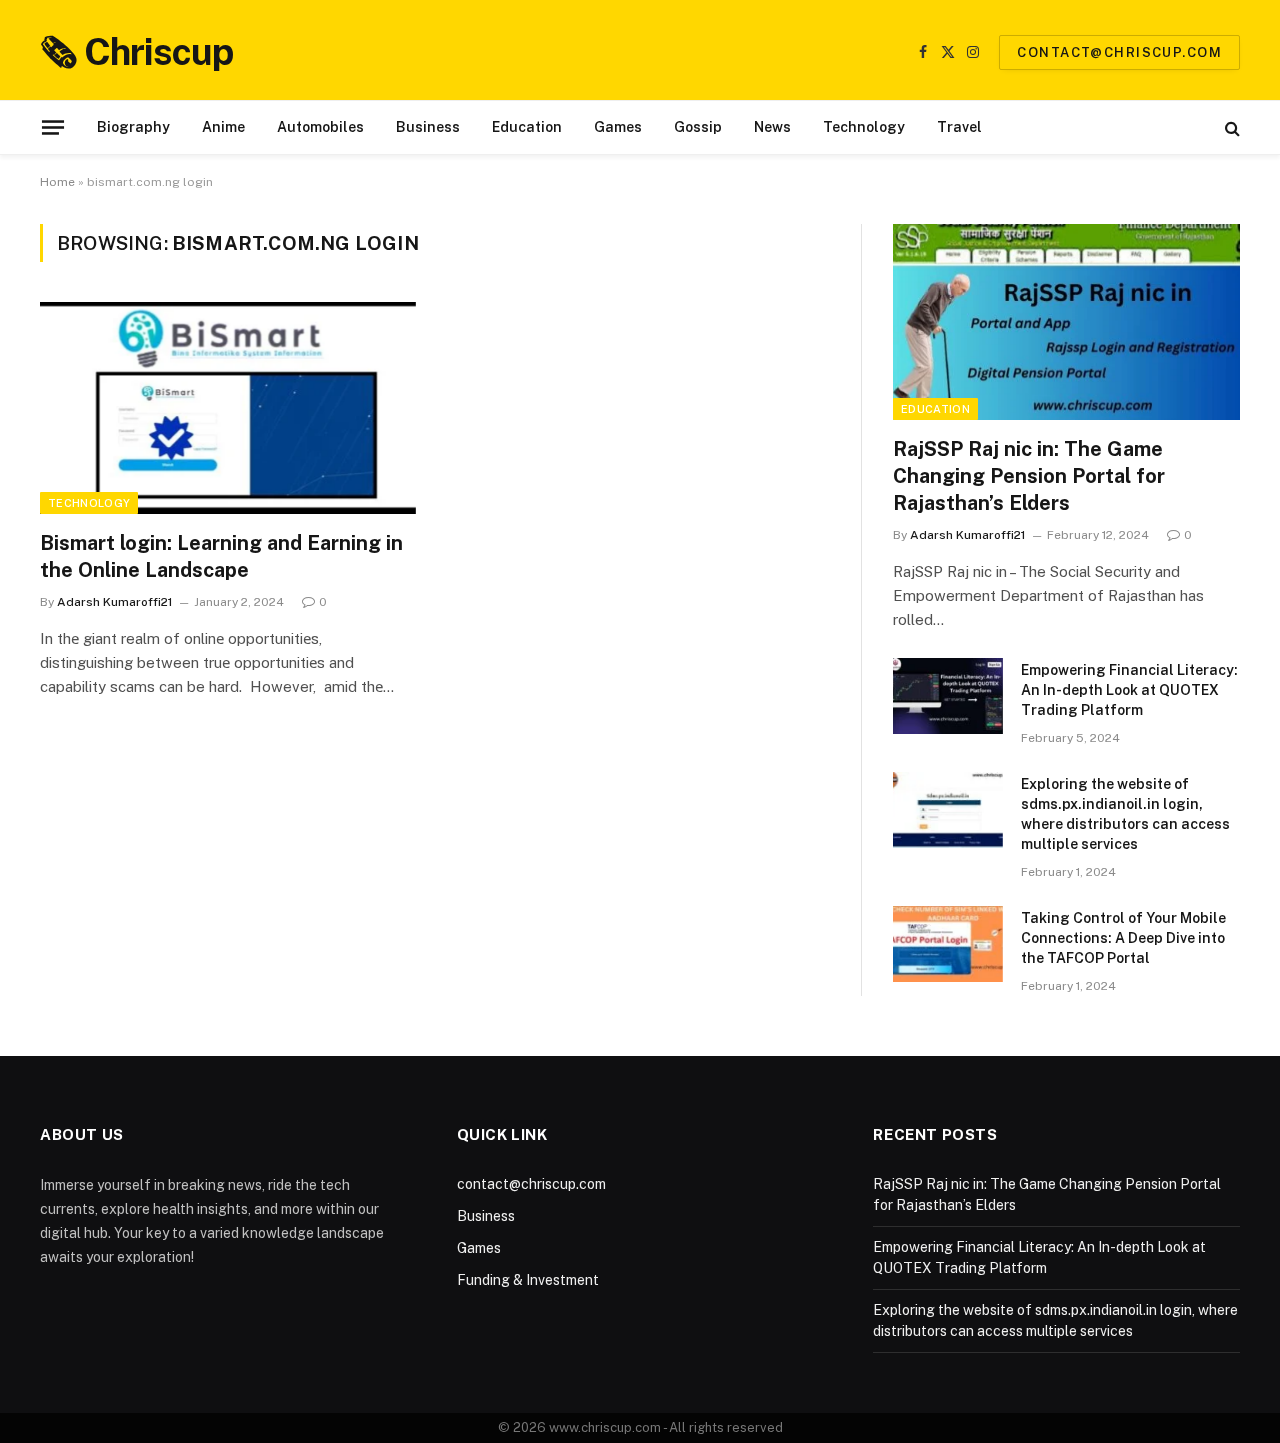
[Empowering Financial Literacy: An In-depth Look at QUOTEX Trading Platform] (948, 696)
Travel (959, 127)
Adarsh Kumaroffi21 (115, 602)
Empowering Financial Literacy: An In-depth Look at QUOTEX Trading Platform (1129, 690)
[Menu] (53, 127)
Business (428, 127)
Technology (864, 127)
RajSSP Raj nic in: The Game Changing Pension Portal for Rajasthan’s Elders (1029, 476)
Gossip (698, 127)
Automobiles (320, 127)
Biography (133, 127)
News (772, 127)
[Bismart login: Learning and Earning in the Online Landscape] (228, 408)
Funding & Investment (528, 1280)
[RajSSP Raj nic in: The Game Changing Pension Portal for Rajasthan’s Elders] (1066, 321)
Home (57, 182)
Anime (223, 127)
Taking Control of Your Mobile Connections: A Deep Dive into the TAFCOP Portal (1123, 938)
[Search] (1230, 127)
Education (527, 127)
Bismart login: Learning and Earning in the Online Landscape (221, 556)
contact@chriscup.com (1119, 52)
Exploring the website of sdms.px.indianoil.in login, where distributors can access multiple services (1125, 814)
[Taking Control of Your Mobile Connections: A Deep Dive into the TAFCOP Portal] (948, 944)
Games (618, 127)
